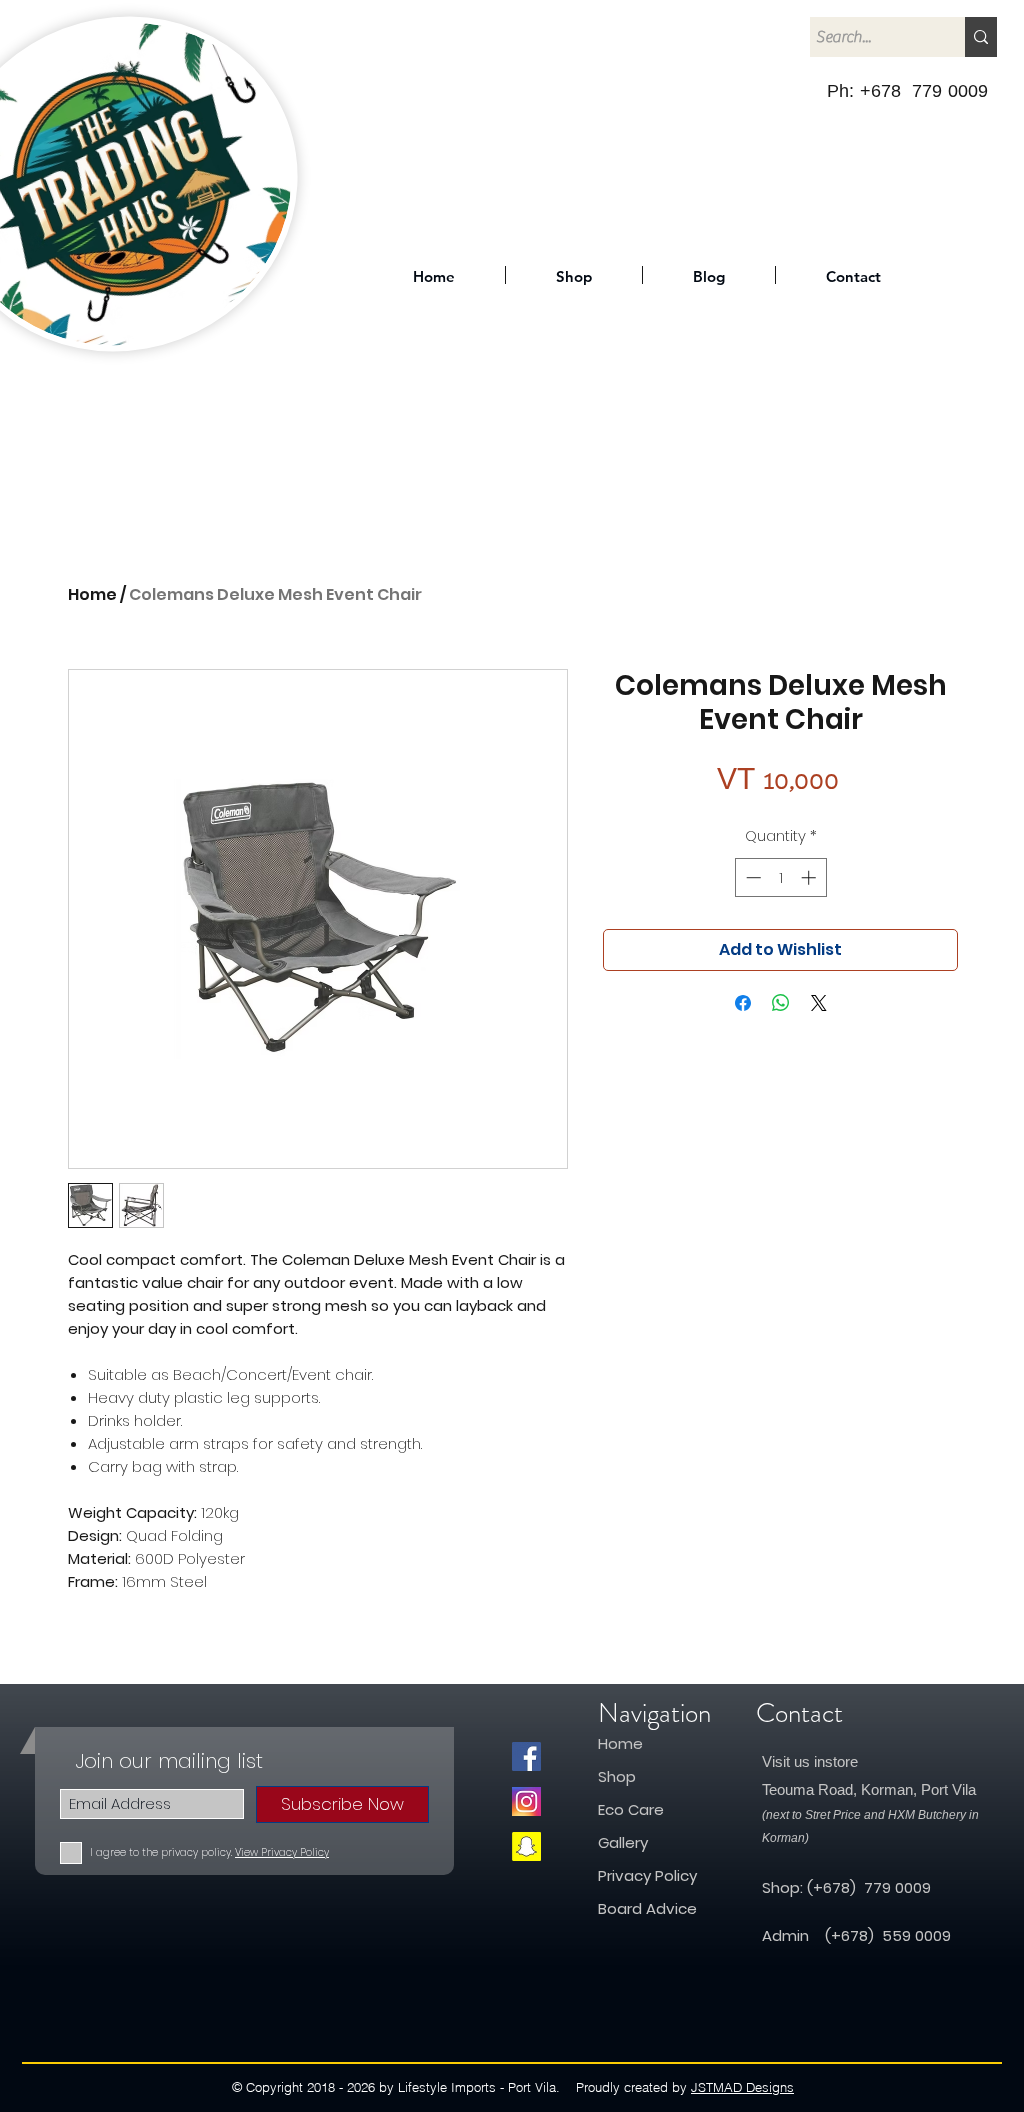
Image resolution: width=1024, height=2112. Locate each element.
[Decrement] (751, 877)
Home (92, 594)
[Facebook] (526, 1756)
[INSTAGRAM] (526, 1801)
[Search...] (981, 37)
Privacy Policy (647, 1875)
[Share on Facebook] (743, 1003)
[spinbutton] (780, 877)
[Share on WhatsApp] (781, 1003)
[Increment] (810, 877)
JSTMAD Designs (742, 2087)
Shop (619, 1776)
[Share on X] (819, 1003)
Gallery (623, 1842)
